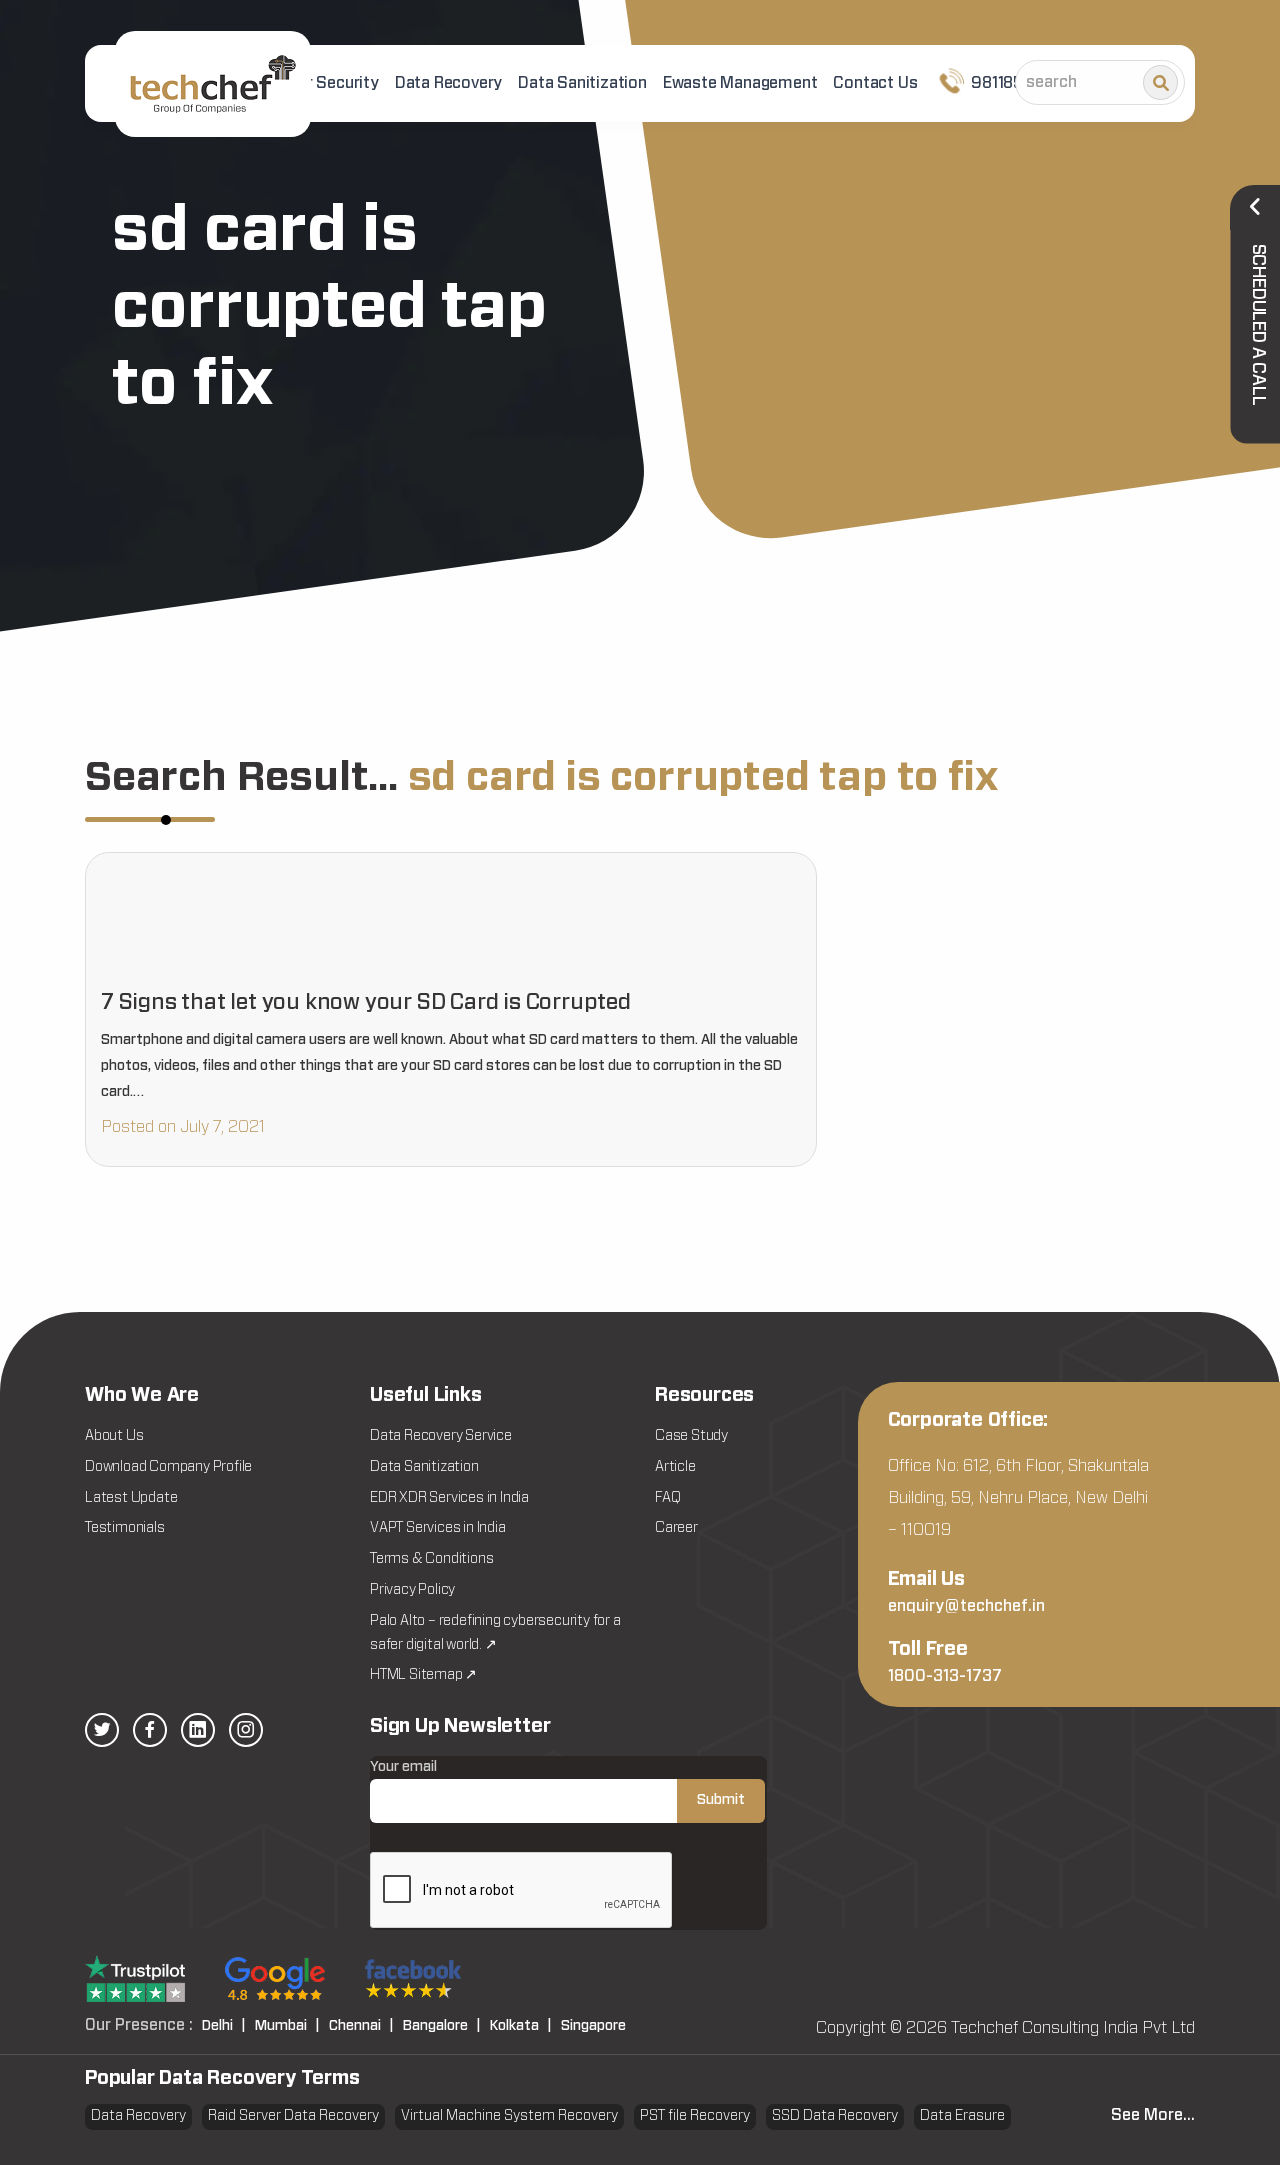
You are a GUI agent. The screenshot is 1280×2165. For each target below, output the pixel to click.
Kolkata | (521, 2026)
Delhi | (224, 2026)
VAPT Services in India (438, 1528)
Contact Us (875, 83)
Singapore (593, 2026)
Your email (403, 1767)
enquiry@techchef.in (966, 1606)
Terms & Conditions (431, 1559)
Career (676, 1528)
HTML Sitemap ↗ (423, 1675)
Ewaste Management (740, 83)
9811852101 (1011, 83)
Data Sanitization (582, 83)
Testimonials (125, 1528)
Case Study (691, 1436)
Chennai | (361, 2026)
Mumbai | (287, 2026)
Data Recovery (448, 83)
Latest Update (131, 1498)
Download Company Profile (168, 1467)
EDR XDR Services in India (449, 1498)
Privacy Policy (412, 1590)
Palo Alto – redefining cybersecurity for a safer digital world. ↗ (495, 1633)
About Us (114, 1436)
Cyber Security (324, 83)
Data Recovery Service (441, 1436)
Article (675, 1467)
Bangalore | (442, 2026)
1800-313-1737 (945, 1676)
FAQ (667, 1498)
